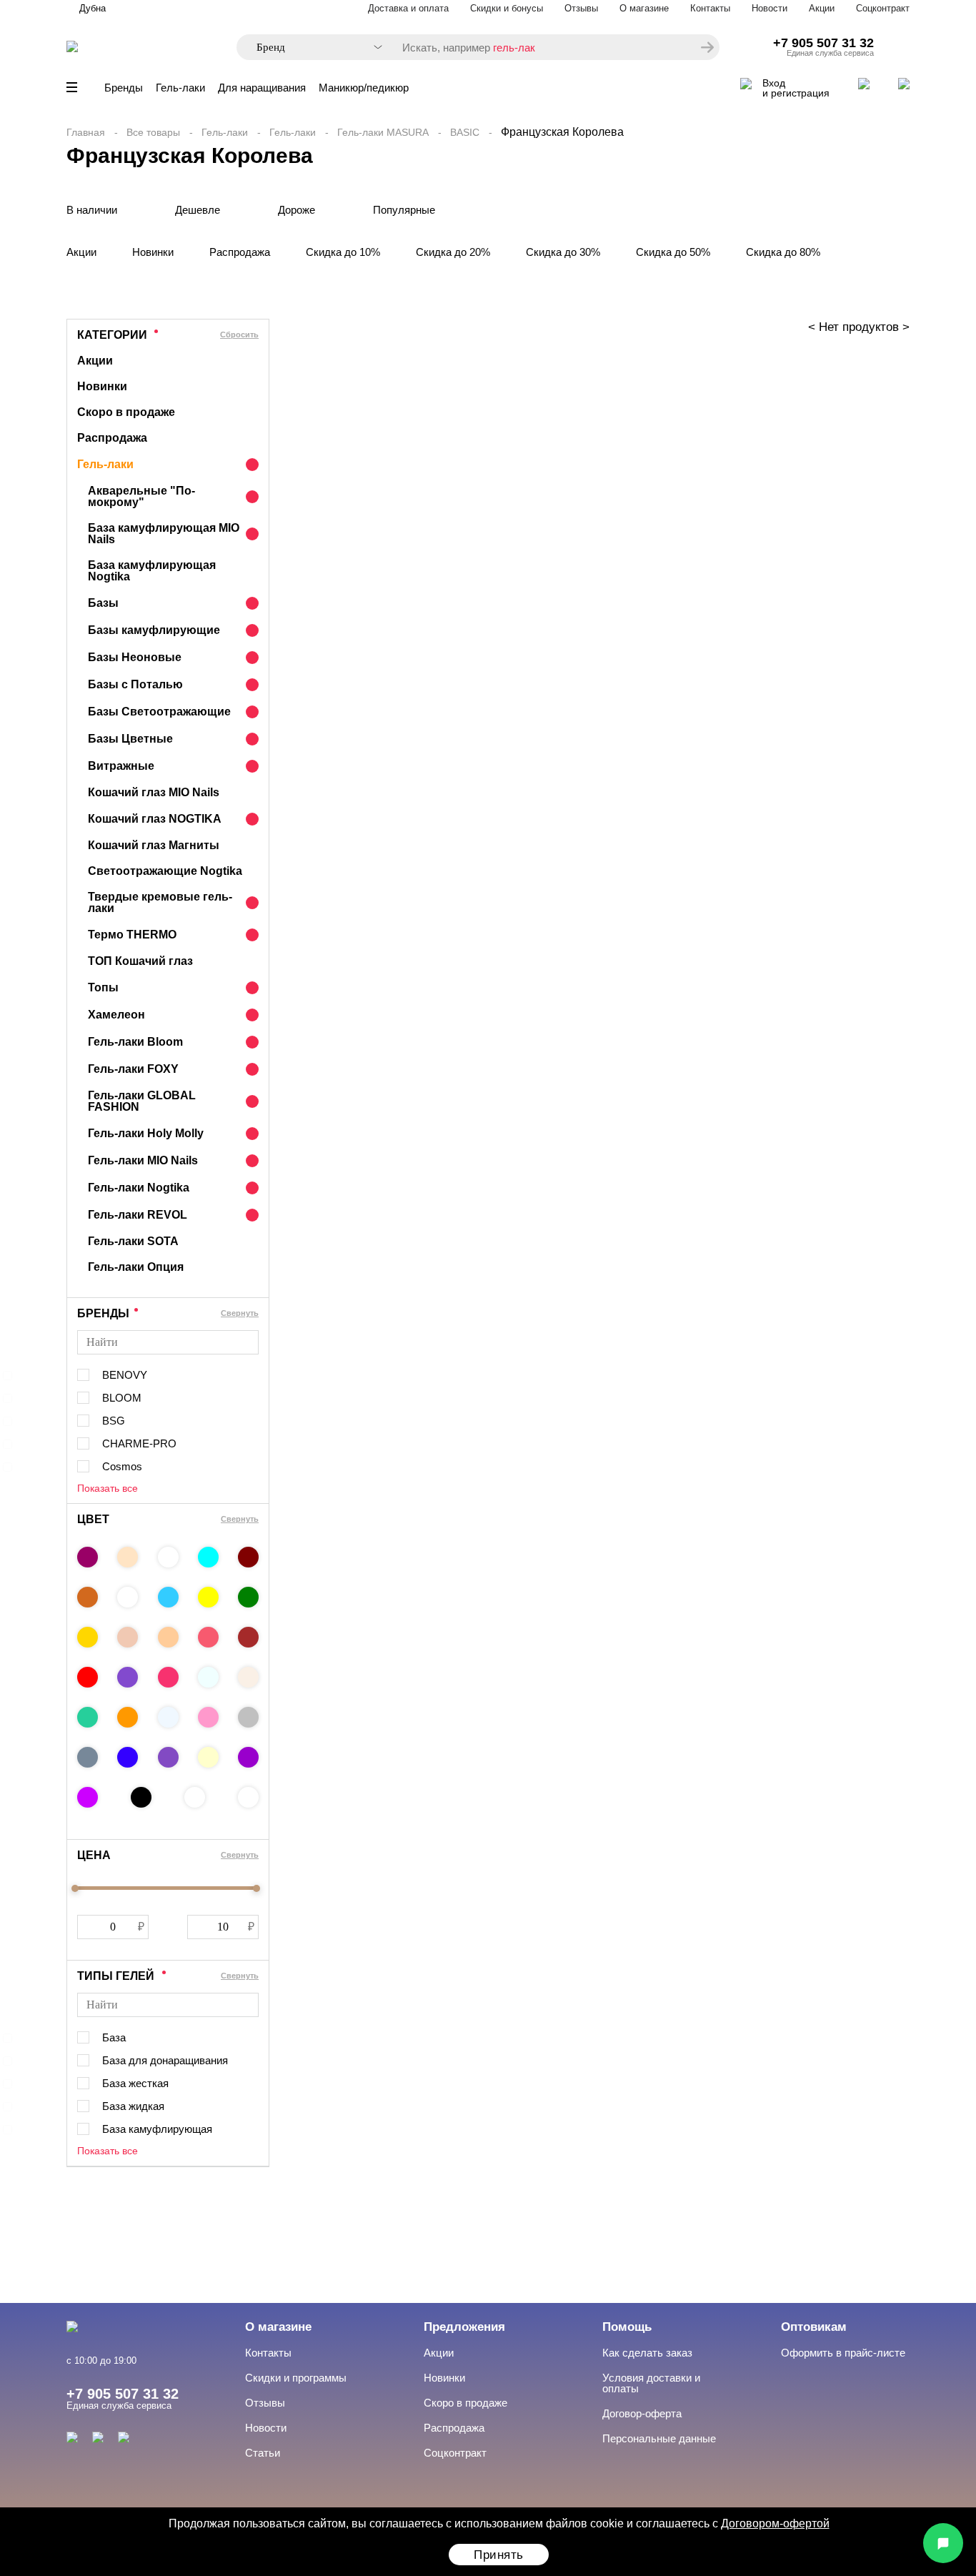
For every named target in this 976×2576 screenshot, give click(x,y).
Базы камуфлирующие (154, 630)
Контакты (710, 8)
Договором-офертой (775, 2523)
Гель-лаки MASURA (383, 132)
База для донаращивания (165, 2060)
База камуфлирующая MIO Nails (164, 534)
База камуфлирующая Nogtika (152, 571)
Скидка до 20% (453, 252)
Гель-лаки (180, 88)
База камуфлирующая (157, 2129)
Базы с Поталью (135, 684)
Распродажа (240, 252)
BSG (114, 1421)
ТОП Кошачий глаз (140, 961)
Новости (770, 8)
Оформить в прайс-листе (843, 2353)
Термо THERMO (132, 935)
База (114, 2037)
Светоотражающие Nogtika (165, 871)
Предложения (464, 2327)
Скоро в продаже (126, 412)
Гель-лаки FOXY (133, 1069)
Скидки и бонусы (507, 8)
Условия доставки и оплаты (651, 2383)
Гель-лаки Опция (136, 1267)
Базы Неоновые (135, 657)
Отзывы (581, 8)
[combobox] (312, 48)
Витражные (121, 766)
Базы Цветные (130, 739)
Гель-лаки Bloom (135, 1042)
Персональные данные (659, 2438)
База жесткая (135, 2083)
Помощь (627, 2327)
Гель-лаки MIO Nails (143, 1160)
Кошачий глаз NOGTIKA (155, 819)
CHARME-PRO (139, 1443)
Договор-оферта (642, 2413)
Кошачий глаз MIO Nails (154, 792)
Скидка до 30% (563, 252)
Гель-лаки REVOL (138, 1215)
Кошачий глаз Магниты (154, 845)
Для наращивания (262, 88)
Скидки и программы (296, 2378)
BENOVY (125, 1375)
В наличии (92, 210)
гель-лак (514, 48)
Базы (103, 603)
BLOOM (122, 1398)
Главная (86, 132)
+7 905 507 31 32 (823, 43)
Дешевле (198, 210)
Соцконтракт (883, 8)
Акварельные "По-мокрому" (141, 496)
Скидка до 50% (673, 252)
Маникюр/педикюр (364, 88)
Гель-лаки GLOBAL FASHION (142, 1101)
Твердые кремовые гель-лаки (160, 902)
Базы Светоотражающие (159, 712)
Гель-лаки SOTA (133, 1241)
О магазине (644, 8)
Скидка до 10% (343, 252)
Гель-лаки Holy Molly (146, 1133)
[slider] (75, 1888)
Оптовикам (814, 2327)
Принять (499, 2555)
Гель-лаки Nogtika (139, 1188)
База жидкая (133, 2106)
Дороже (297, 210)
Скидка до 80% (783, 252)
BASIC (465, 132)
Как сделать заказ (647, 2353)
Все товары (153, 132)
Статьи (263, 2453)
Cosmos (122, 1466)
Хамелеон (116, 1015)
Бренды (124, 88)
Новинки (153, 252)
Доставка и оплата (408, 8)
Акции (822, 8)
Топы (103, 987)
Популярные (404, 210)
